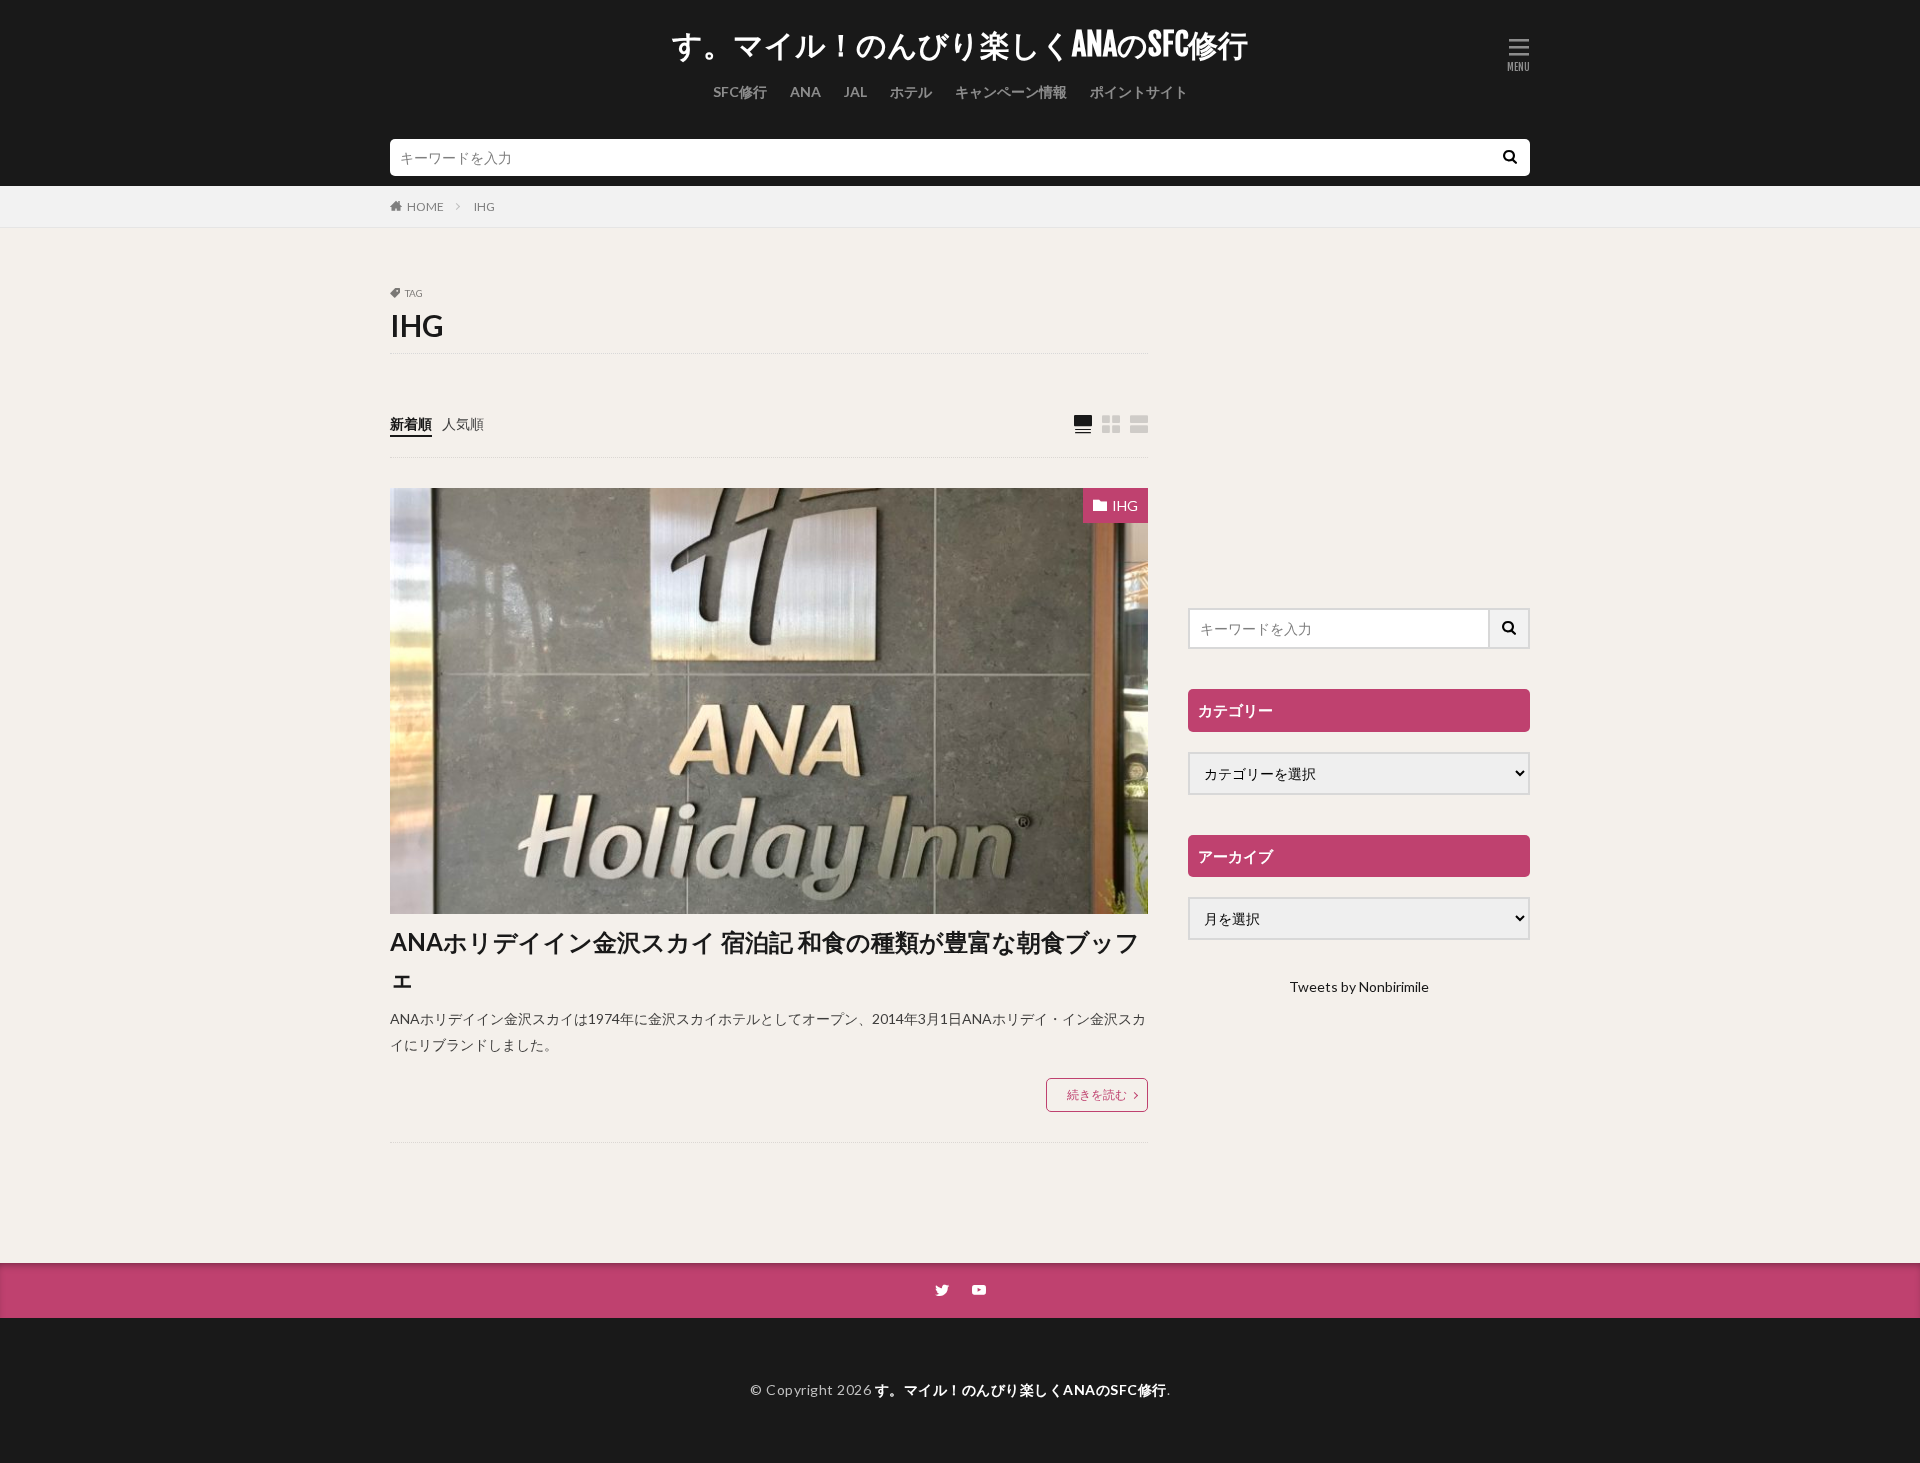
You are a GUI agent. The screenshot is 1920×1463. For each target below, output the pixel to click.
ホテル (911, 91)
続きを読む (1097, 1094)
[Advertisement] (1359, 428)
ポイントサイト (1139, 91)
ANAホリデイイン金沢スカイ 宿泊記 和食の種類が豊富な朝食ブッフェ (765, 959)
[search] (1510, 157)
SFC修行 (740, 91)
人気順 (463, 423)
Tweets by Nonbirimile (1359, 986)
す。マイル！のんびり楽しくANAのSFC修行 (960, 45)
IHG (484, 206)
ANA (805, 91)
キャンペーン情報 (1011, 91)
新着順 (411, 423)
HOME (425, 206)
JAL (855, 91)
